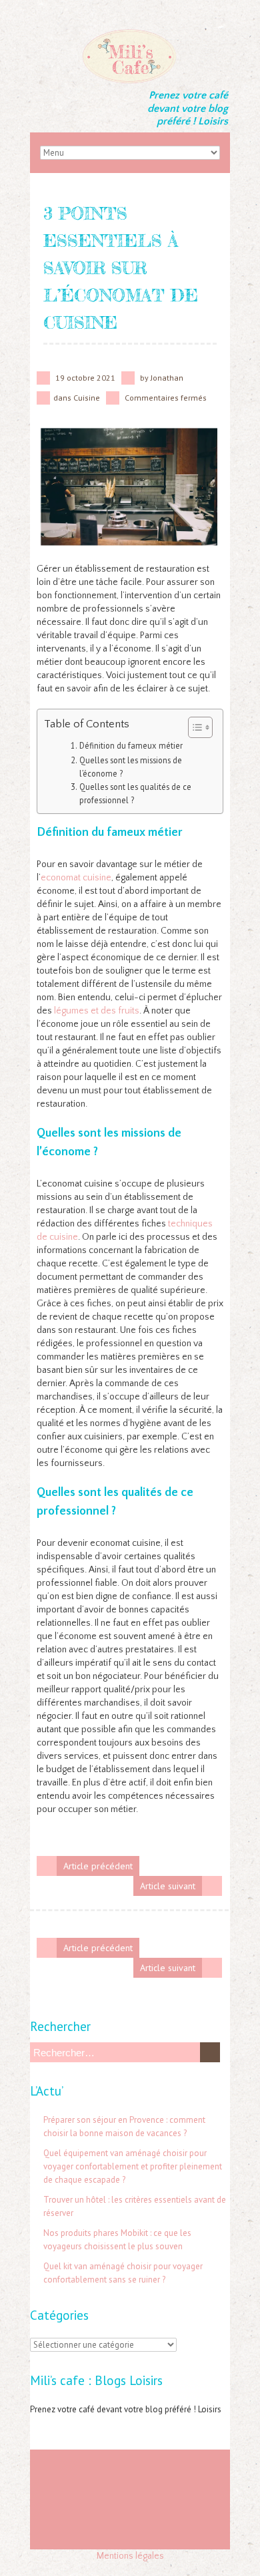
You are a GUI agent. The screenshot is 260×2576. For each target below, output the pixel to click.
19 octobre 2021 (85, 378)
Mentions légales (130, 2556)
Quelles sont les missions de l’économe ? (131, 767)
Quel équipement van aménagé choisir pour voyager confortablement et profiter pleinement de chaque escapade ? (133, 2166)
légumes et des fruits (97, 1011)
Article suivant (168, 1886)
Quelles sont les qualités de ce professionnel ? (135, 793)
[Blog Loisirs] (130, 33)
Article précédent (98, 1866)
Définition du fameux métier (131, 745)
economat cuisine (76, 878)
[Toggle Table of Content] (194, 727)
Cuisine (87, 398)
